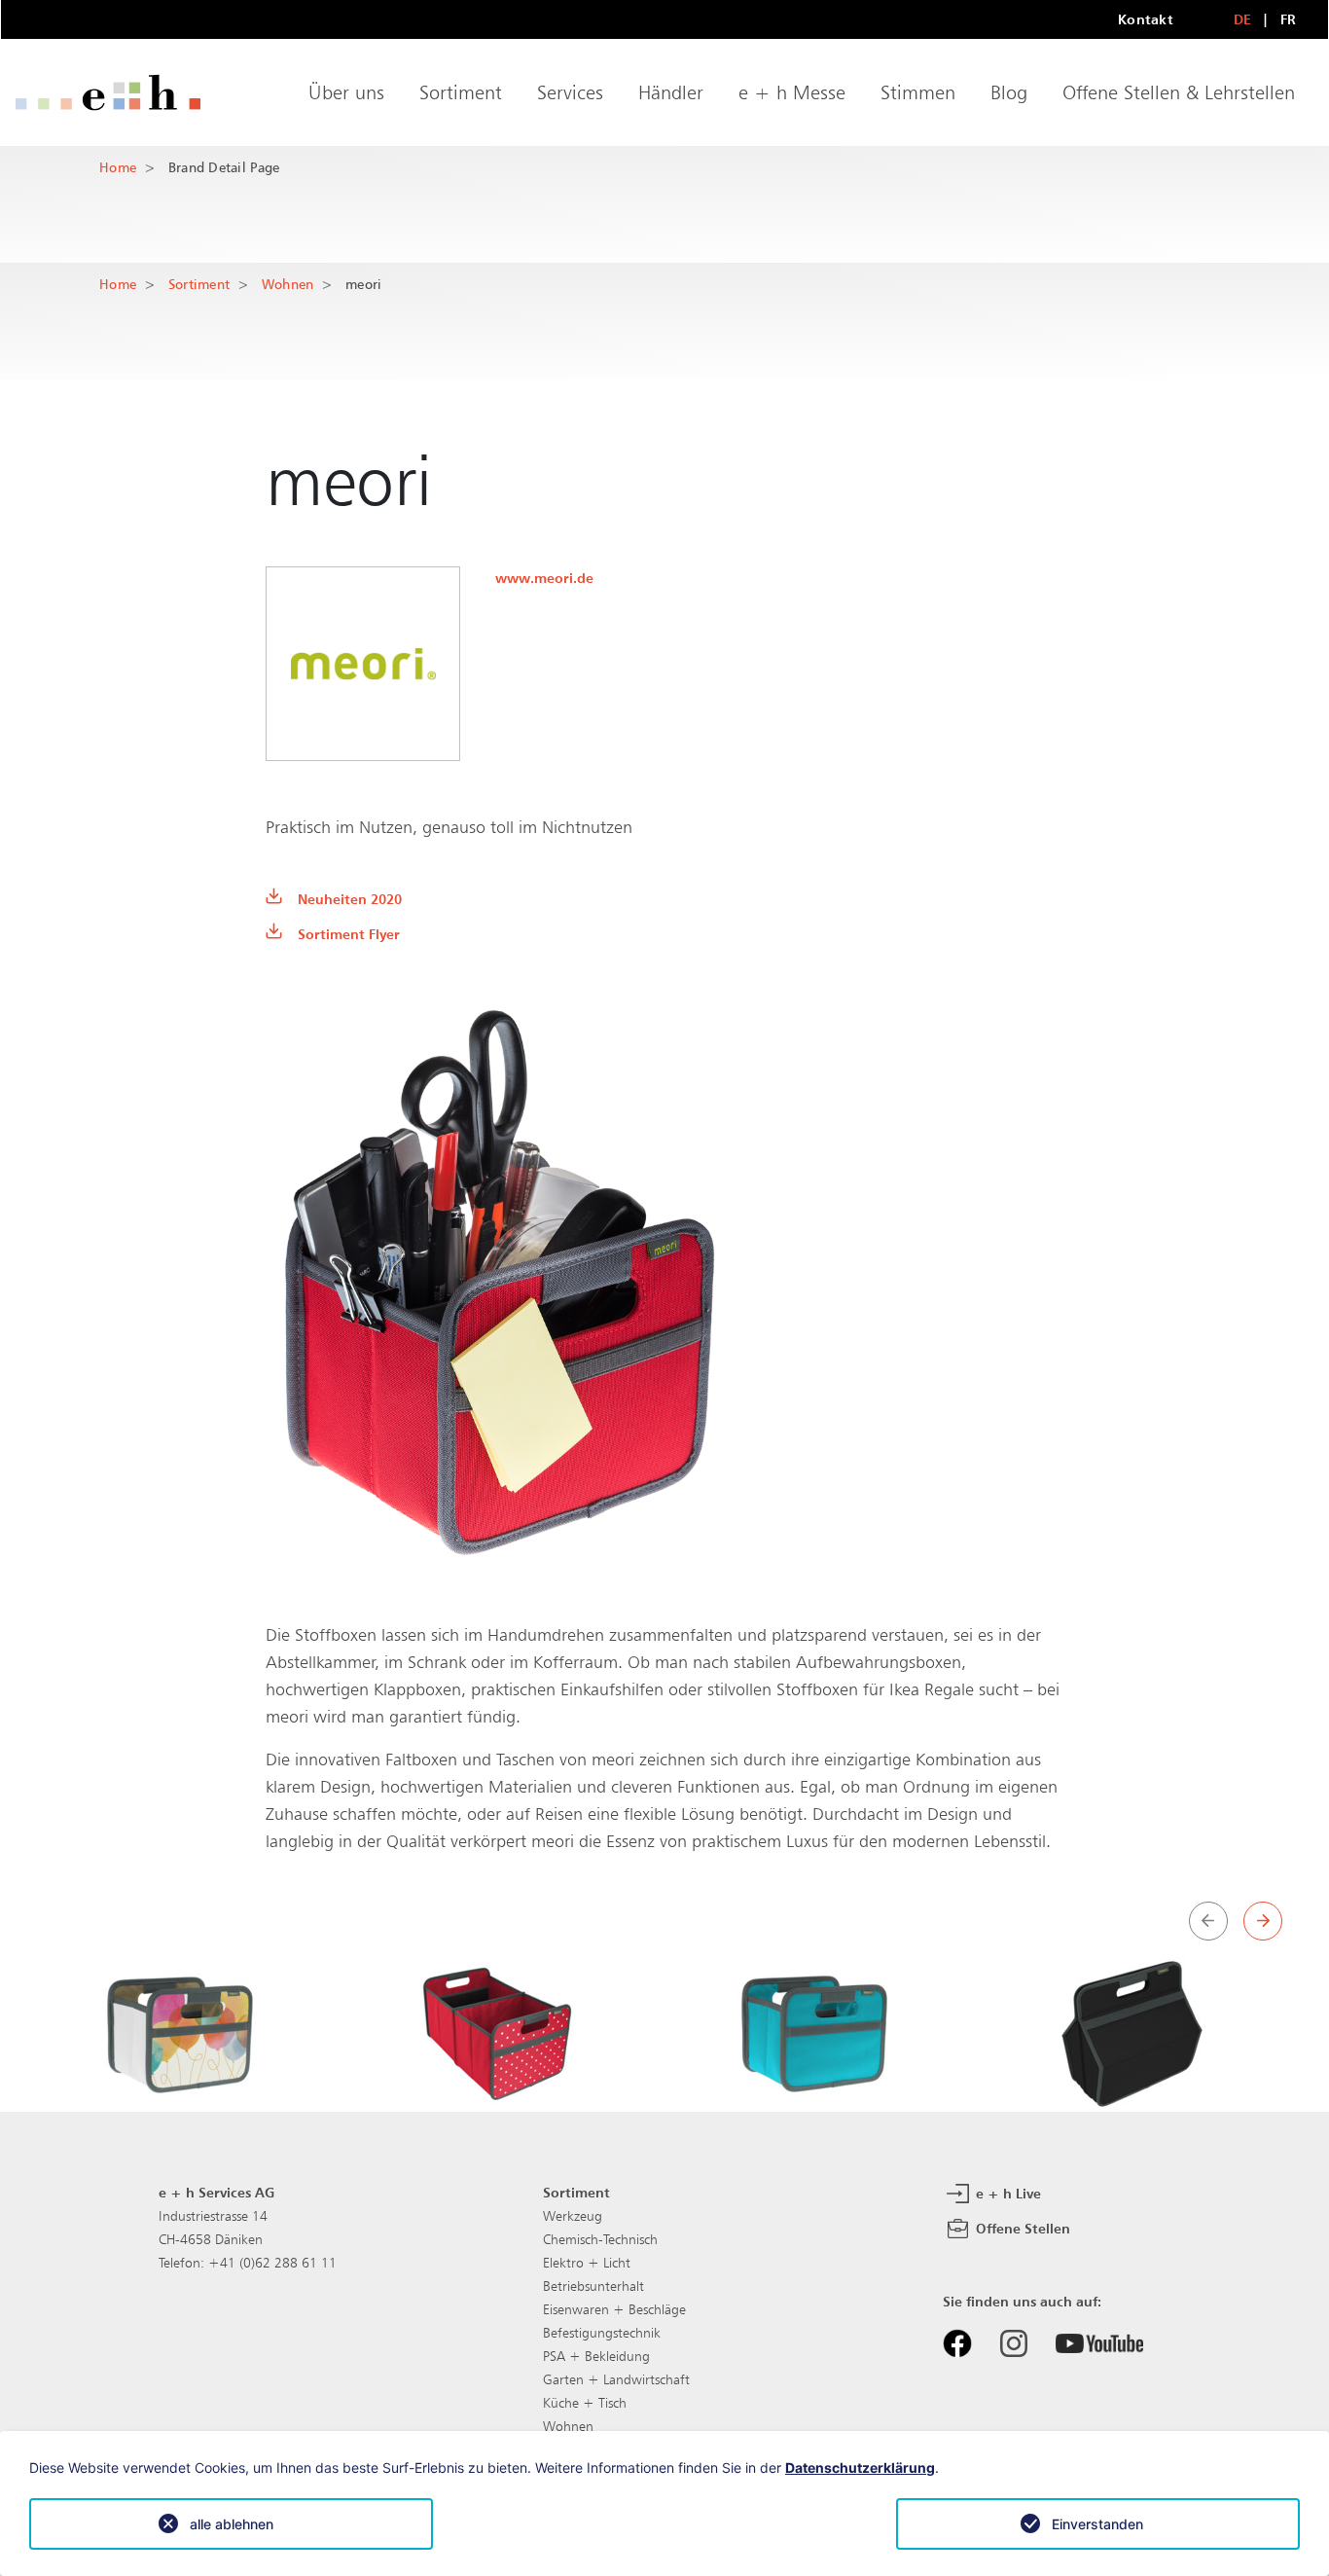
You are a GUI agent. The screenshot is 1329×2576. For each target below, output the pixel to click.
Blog (1009, 92)
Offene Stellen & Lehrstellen (1179, 92)
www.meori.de (544, 578)
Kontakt (1146, 19)
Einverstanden (1097, 2524)
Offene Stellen (1021, 2227)
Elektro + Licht (587, 2263)
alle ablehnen (232, 2524)
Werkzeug (573, 2216)
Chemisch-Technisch (600, 2239)
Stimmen (918, 92)
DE (1243, 19)
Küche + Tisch (585, 2403)
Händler (671, 92)
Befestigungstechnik (602, 2333)
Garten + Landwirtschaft (616, 2379)
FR (1289, 19)
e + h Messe (792, 92)
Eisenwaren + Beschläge (614, 2309)
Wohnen (288, 284)
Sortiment (461, 92)
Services (570, 92)
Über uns (346, 92)
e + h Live (1006, 2192)
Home (118, 167)
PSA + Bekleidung (596, 2356)
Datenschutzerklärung (860, 2467)
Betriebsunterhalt (593, 2286)
